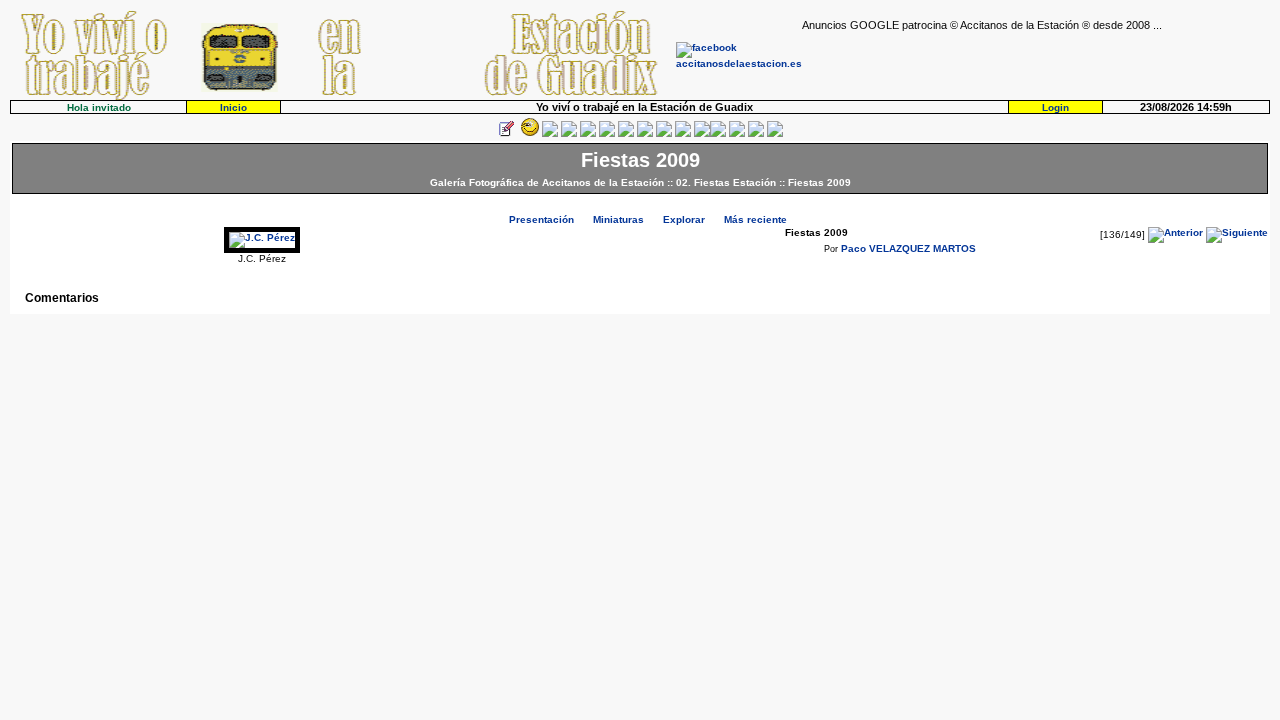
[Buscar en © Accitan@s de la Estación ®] (645, 133)
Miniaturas (618, 219)
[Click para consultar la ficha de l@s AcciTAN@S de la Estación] (569, 133)
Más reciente (755, 219)
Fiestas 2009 (819, 182)
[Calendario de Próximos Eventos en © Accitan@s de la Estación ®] (664, 133)
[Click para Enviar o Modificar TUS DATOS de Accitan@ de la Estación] (506, 133)
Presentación (541, 219)
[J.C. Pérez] (262, 237)
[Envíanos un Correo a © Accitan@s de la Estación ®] (737, 133)
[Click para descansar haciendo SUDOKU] (607, 133)
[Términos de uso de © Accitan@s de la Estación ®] (756, 133)
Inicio (233, 107)
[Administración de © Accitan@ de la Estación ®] (775, 133)
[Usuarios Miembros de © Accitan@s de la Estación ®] (683, 133)
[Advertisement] (1036, 61)
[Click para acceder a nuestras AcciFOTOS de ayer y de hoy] (528, 133)
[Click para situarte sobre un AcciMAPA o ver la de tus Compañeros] (588, 133)
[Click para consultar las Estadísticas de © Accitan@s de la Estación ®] (626, 133)
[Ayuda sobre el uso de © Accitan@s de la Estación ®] (702, 133)
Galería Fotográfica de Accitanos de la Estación (547, 182)
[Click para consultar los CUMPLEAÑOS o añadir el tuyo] (550, 133)
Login (1055, 107)
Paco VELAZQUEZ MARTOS (908, 248)
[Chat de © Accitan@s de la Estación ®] (718, 133)
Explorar (684, 219)
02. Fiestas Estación (726, 182)
